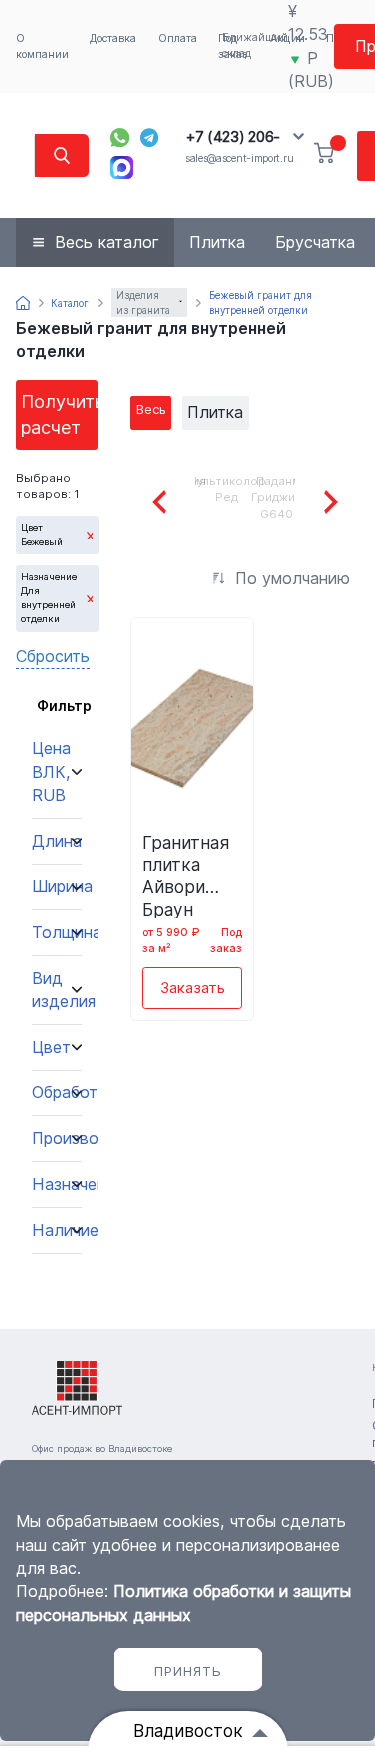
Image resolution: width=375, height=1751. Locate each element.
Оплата (177, 38)
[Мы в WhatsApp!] (119, 137)
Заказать (192, 987)
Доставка (113, 38)
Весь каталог (107, 242)
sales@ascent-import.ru (239, 158)
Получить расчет (59, 414)
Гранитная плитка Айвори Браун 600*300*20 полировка (192, 875)
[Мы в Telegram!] (149, 137)
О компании (42, 46)
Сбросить (53, 656)
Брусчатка (315, 242)
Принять (188, 1671)
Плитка (217, 242)
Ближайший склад (255, 45)
